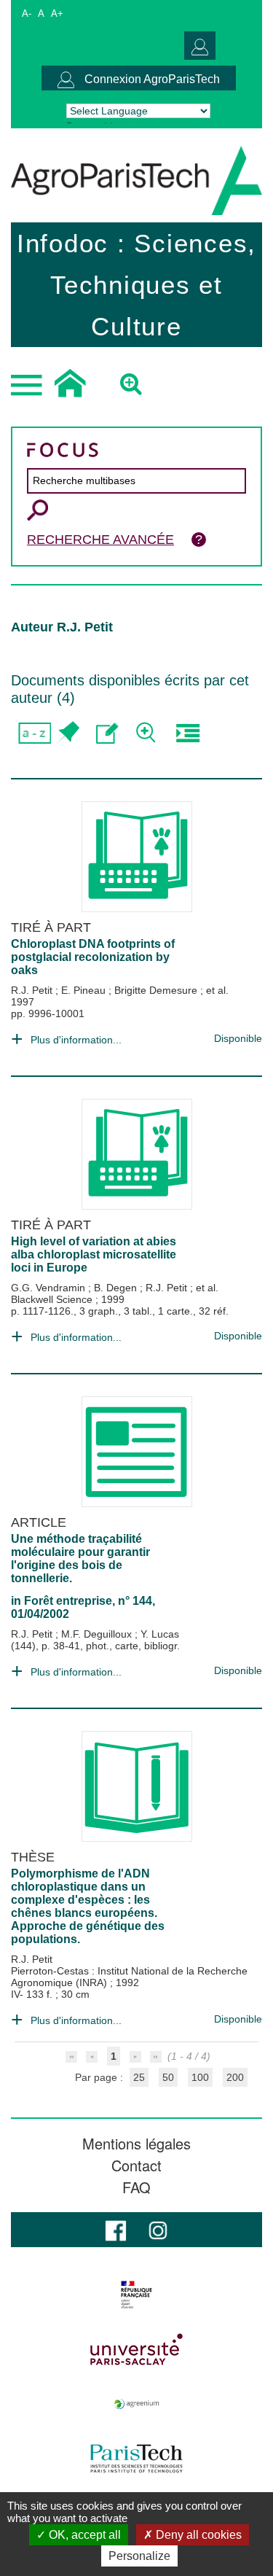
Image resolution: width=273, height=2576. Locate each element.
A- (27, 13)
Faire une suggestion (107, 733)
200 (235, 2077)
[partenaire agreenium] (136, 2404)
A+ (57, 13)
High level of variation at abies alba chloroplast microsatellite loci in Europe (94, 1254)
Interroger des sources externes (187, 733)
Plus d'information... (76, 1040)
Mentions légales (136, 2144)
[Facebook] (116, 2229)
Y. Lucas (160, 1634)
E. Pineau (85, 990)
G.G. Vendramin (50, 1288)
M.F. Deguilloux (98, 1634)
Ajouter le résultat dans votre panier (67, 733)
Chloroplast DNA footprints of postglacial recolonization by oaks (93, 957)
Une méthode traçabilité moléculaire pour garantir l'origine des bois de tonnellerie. (80, 1559)
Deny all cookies (197, 2535)
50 (168, 2077)
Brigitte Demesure (157, 990)
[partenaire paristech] (136, 2459)
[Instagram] (158, 2229)
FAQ (136, 2187)
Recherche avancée (100, 540)
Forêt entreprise (68, 1601)
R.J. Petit (33, 990)
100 (200, 2077)
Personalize (139, 2556)
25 (139, 2077)
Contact (136, 2166)
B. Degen (117, 1288)
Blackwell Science (53, 1299)
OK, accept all (83, 2535)
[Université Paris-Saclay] (136, 2349)
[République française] (136, 2295)
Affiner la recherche (147, 733)
